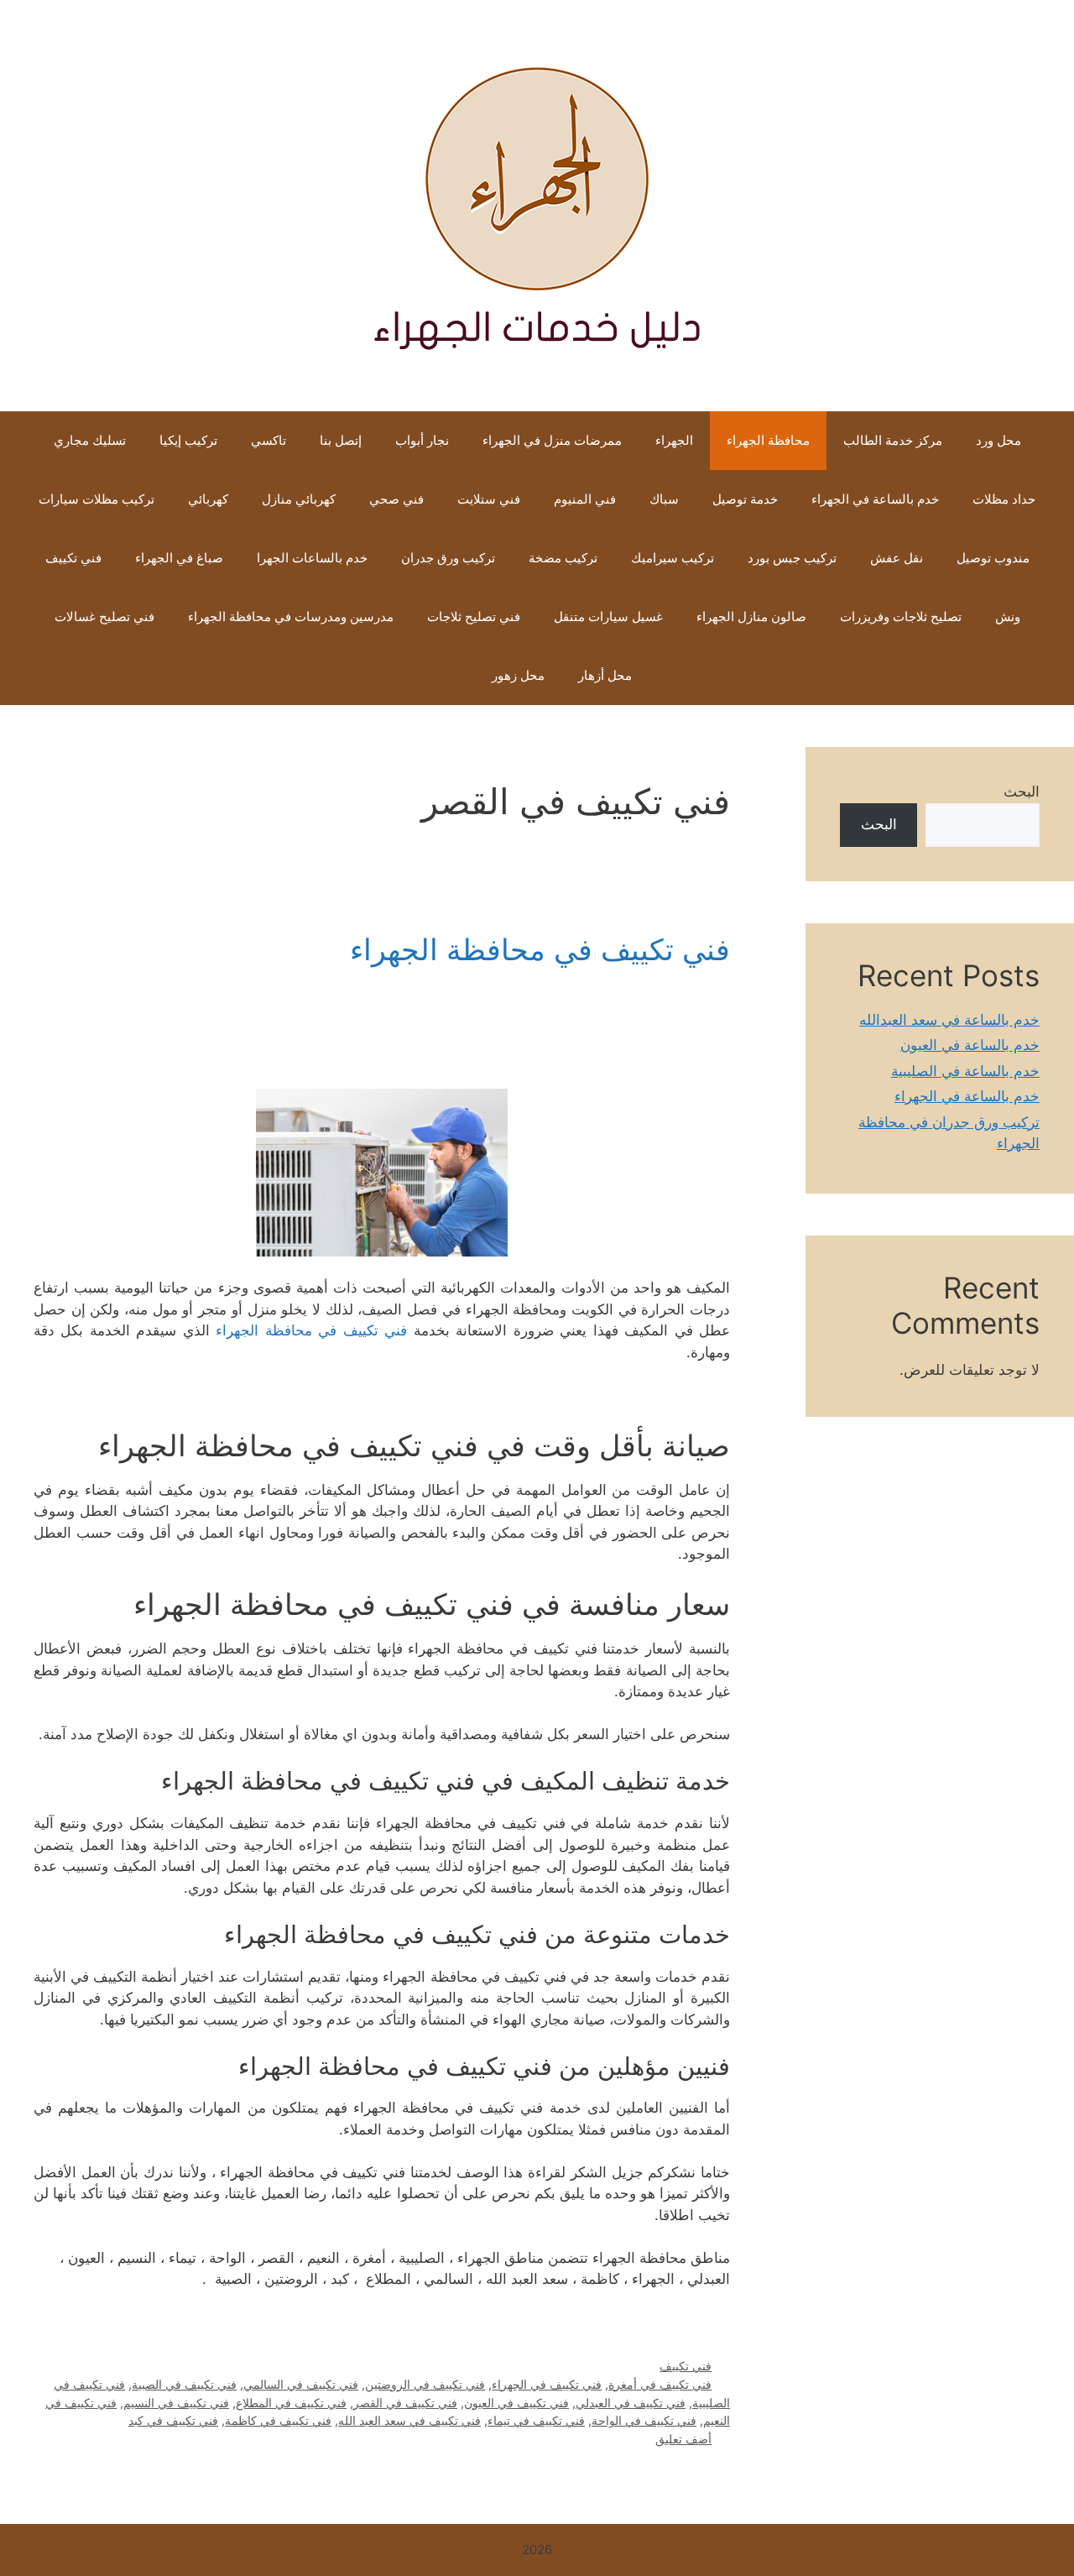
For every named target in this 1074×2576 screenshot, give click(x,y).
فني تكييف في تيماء (536, 2420)
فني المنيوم (585, 499)
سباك (664, 499)
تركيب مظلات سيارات (96, 499)
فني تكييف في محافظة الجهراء (540, 949)
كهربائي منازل (299, 499)
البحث (1022, 792)
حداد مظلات (1004, 499)
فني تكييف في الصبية (184, 2384)
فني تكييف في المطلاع (291, 2403)
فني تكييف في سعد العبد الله (409, 2420)
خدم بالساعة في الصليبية (965, 1071)
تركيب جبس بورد (792, 558)
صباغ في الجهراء (179, 558)
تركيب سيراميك (673, 558)
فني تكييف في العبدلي (631, 2403)
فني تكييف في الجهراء (547, 2384)
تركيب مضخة (563, 558)
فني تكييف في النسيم (176, 2403)
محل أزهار (605, 675)
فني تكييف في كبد (173, 2420)
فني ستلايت (489, 499)
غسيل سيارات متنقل (608, 617)
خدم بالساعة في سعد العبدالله (949, 1020)
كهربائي (208, 499)
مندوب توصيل (993, 558)
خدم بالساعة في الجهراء (875, 499)
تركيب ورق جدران (448, 558)
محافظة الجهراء (768, 440)
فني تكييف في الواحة (644, 2420)
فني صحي (396, 499)
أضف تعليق (683, 2439)
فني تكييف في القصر (405, 2403)
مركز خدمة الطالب (893, 440)
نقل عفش (897, 558)
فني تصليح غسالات (104, 617)
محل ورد (998, 440)
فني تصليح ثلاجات (474, 617)
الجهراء (674, 440)
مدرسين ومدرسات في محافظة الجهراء (291, 617)
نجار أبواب (422, 440)
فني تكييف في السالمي (301, 2384)
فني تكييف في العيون (516, 2403)
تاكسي (268, 440)
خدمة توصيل (745, 499)
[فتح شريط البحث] (450, 676)
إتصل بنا (341, 440)
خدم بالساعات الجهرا (312, 558)
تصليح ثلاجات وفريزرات (901, 617)
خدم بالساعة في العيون (970, 1045)
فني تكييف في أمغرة (660, 2384)
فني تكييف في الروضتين (425, 2384)
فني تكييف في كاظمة (278, 2420)
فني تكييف (73, 558)
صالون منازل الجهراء (751, 617)
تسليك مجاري (90, 440)
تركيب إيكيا (188, 440)
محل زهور (518, 675)
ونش (1008, 617)
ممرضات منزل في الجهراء (552, 440)
